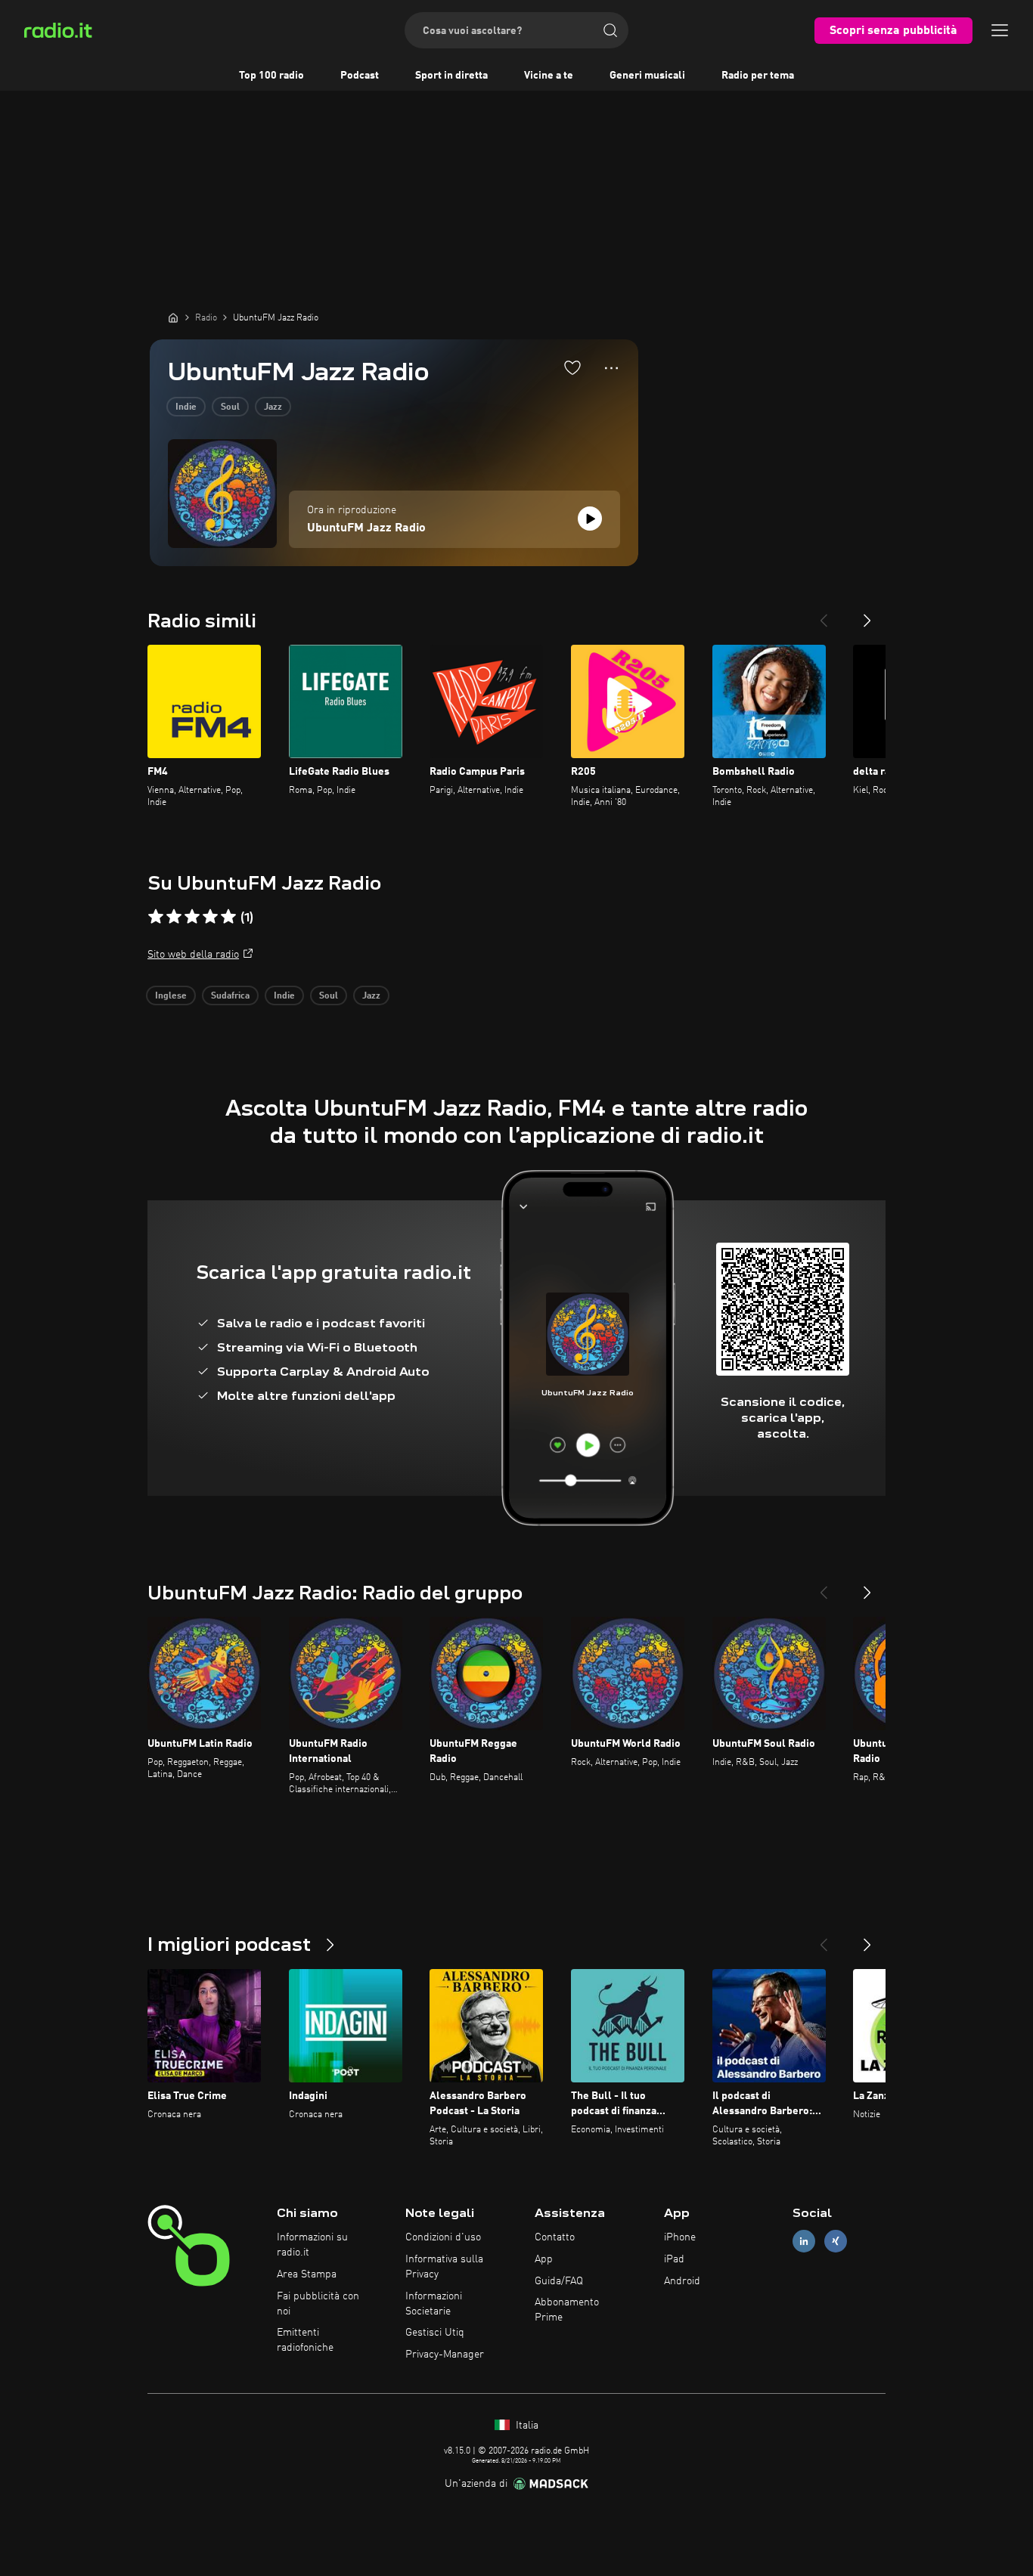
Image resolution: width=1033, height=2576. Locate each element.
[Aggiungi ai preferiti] (572, 367)
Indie (186, 407)
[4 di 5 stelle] (210, 917)
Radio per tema (758, 76)
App (544, 2259)
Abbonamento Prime (567, 2310)
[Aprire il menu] (1000, 30)
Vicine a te (549, 76)
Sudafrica (230, 996)
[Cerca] (610, 30)
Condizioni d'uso (443, 2237)
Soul (230, 407)
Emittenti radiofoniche (305, 2340)
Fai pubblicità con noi (318, 2304)
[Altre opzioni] (611, 368)
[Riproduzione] (590, 519)
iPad (674, 2259)
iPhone (680, 2237)
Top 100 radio (271, 76)
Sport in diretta (451, 76)
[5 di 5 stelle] (228, 917)
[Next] (867, 615)
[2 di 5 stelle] (174, 917)
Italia (526, 2426)
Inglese (171, 996)
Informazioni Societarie (434, 2304)
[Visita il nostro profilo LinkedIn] (804, 2242)
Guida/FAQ (559, 2281)
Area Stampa (307, 2274)
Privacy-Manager (445, 2355)
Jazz (273, 407)
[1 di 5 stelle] (156, 917)
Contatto (555, 2237)
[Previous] (824, 615)
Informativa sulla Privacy (444, 2267)
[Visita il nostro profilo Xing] (836, 2242)
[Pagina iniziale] (173, 317)
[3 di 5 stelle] (192, 917)
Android (682, 2281)
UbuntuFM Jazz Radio (366, 528)
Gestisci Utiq (435, 2333)
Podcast (360, 76)
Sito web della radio (193, 955)
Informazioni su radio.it (312, 2245)
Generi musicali (647, 76)
